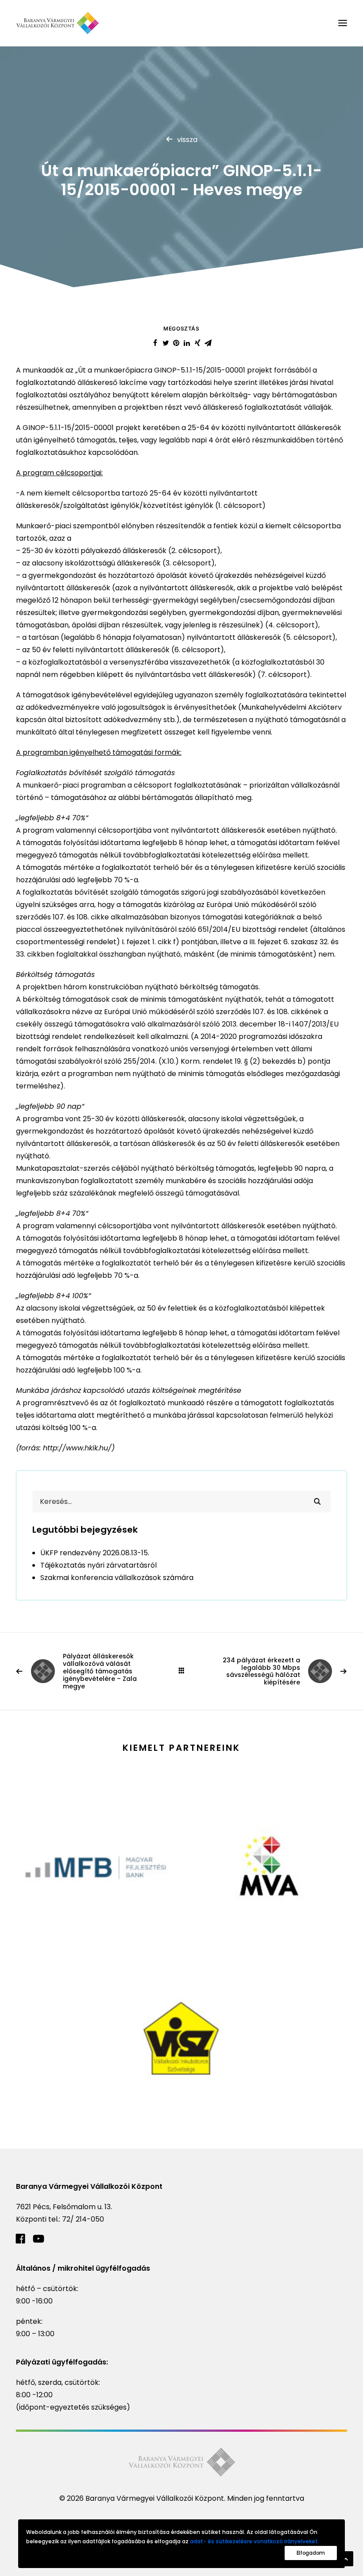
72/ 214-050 (83, 2219)
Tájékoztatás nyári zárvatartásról (98, 1565)
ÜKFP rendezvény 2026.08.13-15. (95, 1553)
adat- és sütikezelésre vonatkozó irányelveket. (255, 2541)
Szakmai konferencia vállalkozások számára (117, 1578)
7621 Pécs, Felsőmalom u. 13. (64, 2207)
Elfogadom (311, 2553)
